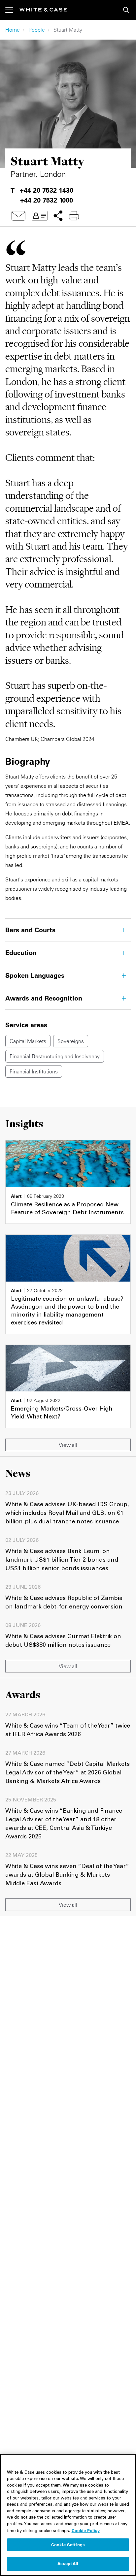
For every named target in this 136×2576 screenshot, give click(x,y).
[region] (68, 2515)
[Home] (43, 10)
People (37, 30)
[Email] (18, 216)
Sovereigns (71, 1041)
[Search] (126, 10)
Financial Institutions (34, 1071)
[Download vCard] (40, 216)
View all (68, 1445)
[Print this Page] (74, 216)
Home (13, 30)
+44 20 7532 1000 (47, 200)
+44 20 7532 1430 (47, 190)
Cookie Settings (68, 2545)
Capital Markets (28, 1041)
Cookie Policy (86, 2530)
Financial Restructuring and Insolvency (55, 1056)
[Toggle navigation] (12, 10)
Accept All (68, 2563)
